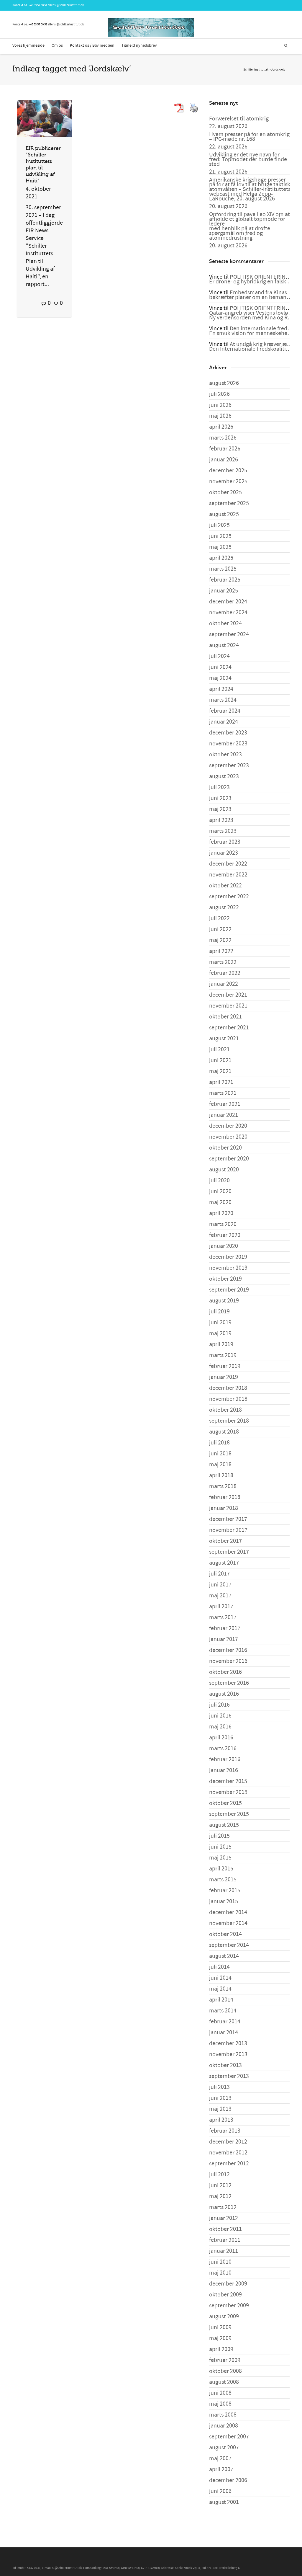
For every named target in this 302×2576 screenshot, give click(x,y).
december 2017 (228, 1519)
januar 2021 (224, 1115)
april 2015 (221, 1869)
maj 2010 (220, 2273)
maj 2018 (220, 1465)
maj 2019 (220, 1333)
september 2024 (229, 634)
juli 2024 (219, 656)
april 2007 (221, 2469)
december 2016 (228, 1650)
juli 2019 (219, 1312)
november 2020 (228, 1137)
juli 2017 (219, 1574)
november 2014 (228, 1923)
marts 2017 (223, 1617)
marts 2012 (223, 2207)
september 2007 (229, 2437)
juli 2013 (219, 2087)
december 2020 (228, 1126)
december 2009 (228, 2284)
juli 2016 (219, 1705)
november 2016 (228, 1661)
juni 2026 (220, 405)
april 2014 (221, 2000)
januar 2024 (224, 722)
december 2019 (228, 1257)
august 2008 (224, 2382)
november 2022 (228, 875)
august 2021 (224, 1039)
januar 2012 (224, 2218)
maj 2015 (220, 1858)
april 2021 (221, 1082)
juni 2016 (220, 1716)
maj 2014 (220, 1989)
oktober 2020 (225, 1148)
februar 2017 (225, 1628)
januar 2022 (224, 984)
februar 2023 (225, 842)
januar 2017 (224, 1639)
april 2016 (221, 1738)
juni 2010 (220, 2262)
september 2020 (229, 1159)
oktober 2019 (225, 1279)
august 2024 (224, 645)
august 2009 (224, 2317)
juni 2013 (220, 2098)
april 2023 (221, 820)
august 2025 (224, 514)
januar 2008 (224, 2426)
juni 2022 (220, 929)
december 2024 (228, 602)
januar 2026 (224, 460)
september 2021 (229, 1028)
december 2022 (228, 864)
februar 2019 (225, 1366)
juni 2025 (220, 536)
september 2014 (229, 1945)
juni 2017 (220, 1585)
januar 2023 (224, 853)
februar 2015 (225, 1891)
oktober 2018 (225, 1410)
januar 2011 (224, 2251)
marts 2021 (223, 1093)
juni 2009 (220, 2327)
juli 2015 (219, 1836)
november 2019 (228, 1268)
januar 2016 (224, 1770)
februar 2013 (225, 2131)
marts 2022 (223, 962)
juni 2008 (220, 2393)
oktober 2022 (225, 886)
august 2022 (224, 907)
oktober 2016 (225, 1672)
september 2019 (229, 1290)
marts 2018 (223, 1486)
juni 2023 (220, 798)
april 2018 (221, 1475)
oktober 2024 (225, 623)
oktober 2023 (225, 755)
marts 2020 (223, 1224)
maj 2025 (220, 547)
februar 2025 (225, 580)
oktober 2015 (225, 1803)
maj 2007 (220, 2459)
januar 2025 (224, 591)
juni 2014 (220, 1978)
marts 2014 (223, 2011)
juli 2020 (219, 1181)
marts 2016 (223, 1749)
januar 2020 (224, 1246)
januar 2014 (224, 2033)
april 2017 (221, 1607)
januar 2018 (224, 1508)
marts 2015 (223, 1880)
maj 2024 (220, 678)
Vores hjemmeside (28, 45)
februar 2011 (225, 2240)
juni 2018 (220, 1454)
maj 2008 (220, 2404)
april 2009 (221, 2349)
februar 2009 (225, 2360)
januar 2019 (224, 1377)
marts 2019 (223, 1355)
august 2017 (224, 1563)
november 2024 (228, 613)
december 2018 (228, 1388)
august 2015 (224, 1825)
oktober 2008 (225, 2371)
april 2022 (221, 951)
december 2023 (228, 733)
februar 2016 (225, 1759)
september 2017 (229, 1552)
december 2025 (228, 471)
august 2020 (224, 1170)
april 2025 (221, 558)
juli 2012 (219, 2175)
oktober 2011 (225, 2229)
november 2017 (228, 1530)
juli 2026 (219, 394)
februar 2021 (225, 1104)
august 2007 (224, 2448)
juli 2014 (219, 1967)
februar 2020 (225, 1235)
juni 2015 (220, 1847)
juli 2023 (219, 787)
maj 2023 (220, 809)
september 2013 (229, 2076)
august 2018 (224, 1432)
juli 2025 (219, 525)
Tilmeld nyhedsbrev (139, 45)
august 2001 (224, 2502)
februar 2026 (225, 449)
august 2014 (224, 1956)
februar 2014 (225, 2022)
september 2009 (229, 2306)
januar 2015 (224, 1901)
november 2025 (228, 481)
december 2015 (228, 1781)
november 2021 (228, 1006)
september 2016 (229, 1683)
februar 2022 (225, 973)
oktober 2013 (225, 2065)
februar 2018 (225, 1497)
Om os (57, 45)
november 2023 (228, 744)
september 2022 (229, 897)
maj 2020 (220, 1202)
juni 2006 (220, 2491)
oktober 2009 (225, 2295)
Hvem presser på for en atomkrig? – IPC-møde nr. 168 (251, 137)
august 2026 (224, 383)
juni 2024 (220, 667)
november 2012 (228, 2153)
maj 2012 (220, 2196)
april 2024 (221, 689)
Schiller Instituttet (256, 70)
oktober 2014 (225, 1934)
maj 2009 (220, 2338)
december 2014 (228, 1912)
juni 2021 (220, 1060)
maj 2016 (220, 1727)
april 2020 (221, 1213)
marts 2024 (223, 700)
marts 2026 (223, 438)
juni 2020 (220, 1191)
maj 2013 (220, 2109)
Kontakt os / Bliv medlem (92, 45)
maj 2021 (220, 1071)
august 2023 (224, 776)
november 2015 (228, 1792)
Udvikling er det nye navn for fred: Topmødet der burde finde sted (248, 159)
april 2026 (221, 427)
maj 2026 (220, 416)
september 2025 (229, 503)
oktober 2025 (225, 492)
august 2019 (224, 1301)
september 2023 (229, 765)
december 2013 (228, 2043)
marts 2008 (223, 2415)
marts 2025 (223, 569)
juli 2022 (219, 918)
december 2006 (228, 2480)
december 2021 (228, 995)
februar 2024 (225, 711)
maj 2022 (220, 940)
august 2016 (224, 1694)
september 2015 (229, 1814)
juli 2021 (219, 1049)
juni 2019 (220, 1323)
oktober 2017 (225, 1541)
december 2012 (228, 2142)
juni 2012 (220, 2185)
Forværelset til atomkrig (239, 119)
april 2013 (221, 2120)
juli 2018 (219, 1443)
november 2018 (228, 1399)
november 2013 (228, 2054)
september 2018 (229, 1421)
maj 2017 (220, 1596)
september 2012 (229, 2164)
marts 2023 (223, 831)
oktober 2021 (225, 1017)
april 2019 (221, 1344)
